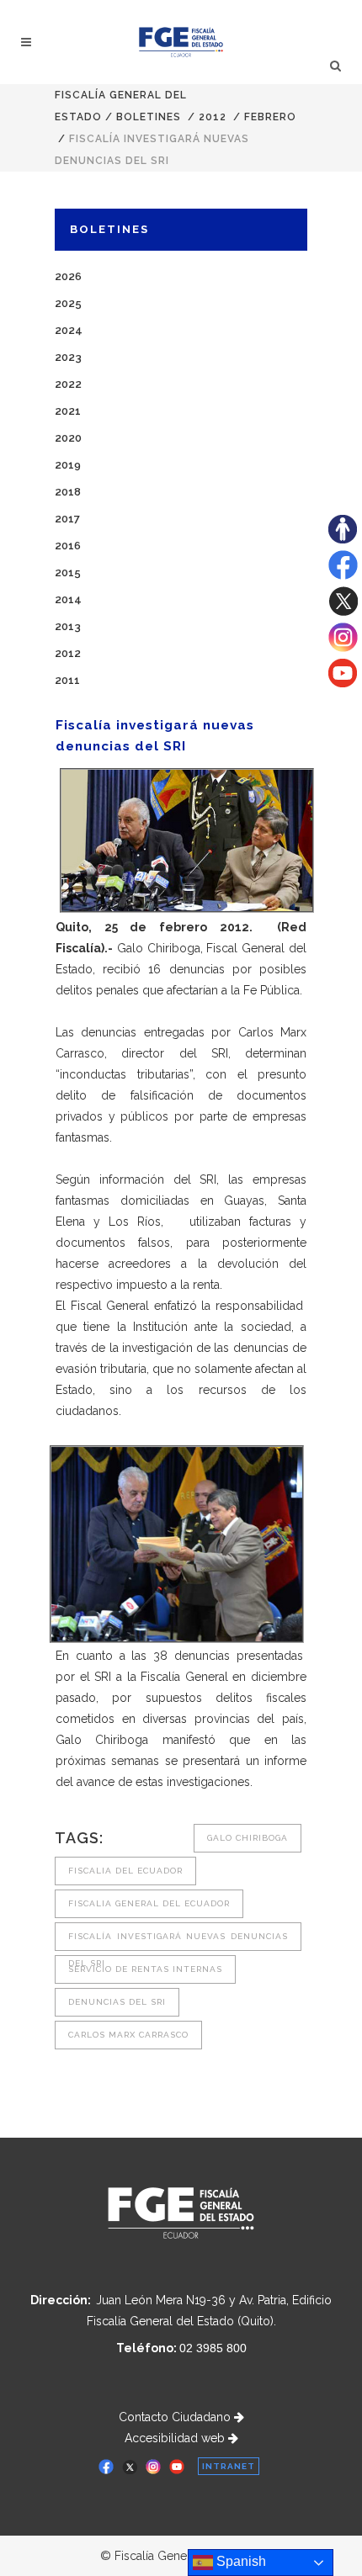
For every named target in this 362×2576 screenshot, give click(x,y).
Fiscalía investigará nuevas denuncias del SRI (178, 1941)
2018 (68, 492)
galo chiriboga (248, 1838)
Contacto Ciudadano (176, 2417)
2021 (68, 411)
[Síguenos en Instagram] (343, 648)
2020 (68, 438)
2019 (68, 465)
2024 (69, 330)
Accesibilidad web (176, 2438)
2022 (68, 384)
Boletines (149, 117)
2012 (213, 117)
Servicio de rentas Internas (145, 1969)
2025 (68, 303)
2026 (68, 276)
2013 (68, 626)
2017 (67, 519)
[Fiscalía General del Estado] (181, 42)
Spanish (240, 2561)
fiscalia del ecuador (125, 1871)
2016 (68, 546)
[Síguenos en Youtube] (343, 683)
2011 (67, 680)
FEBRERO (270, 117)
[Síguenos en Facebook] (343, 575)
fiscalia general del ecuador (149, 1903)
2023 (68, 357)
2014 (68, 599)
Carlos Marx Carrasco (128, 2035)
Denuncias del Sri (117, 2002)
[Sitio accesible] (343, 539)
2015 (68, 572)
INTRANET (229, 2466)
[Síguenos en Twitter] (343, 612)
